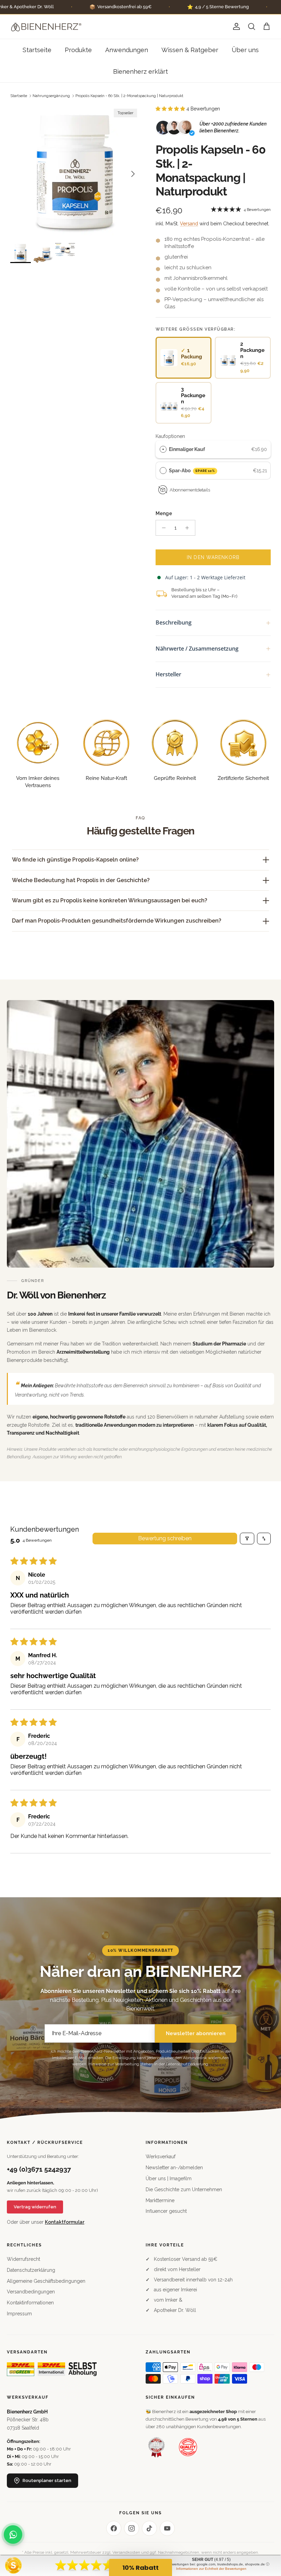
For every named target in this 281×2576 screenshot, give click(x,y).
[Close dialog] (265, 1211)
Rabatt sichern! (74, 1331)
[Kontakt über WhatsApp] (13, 2535)
